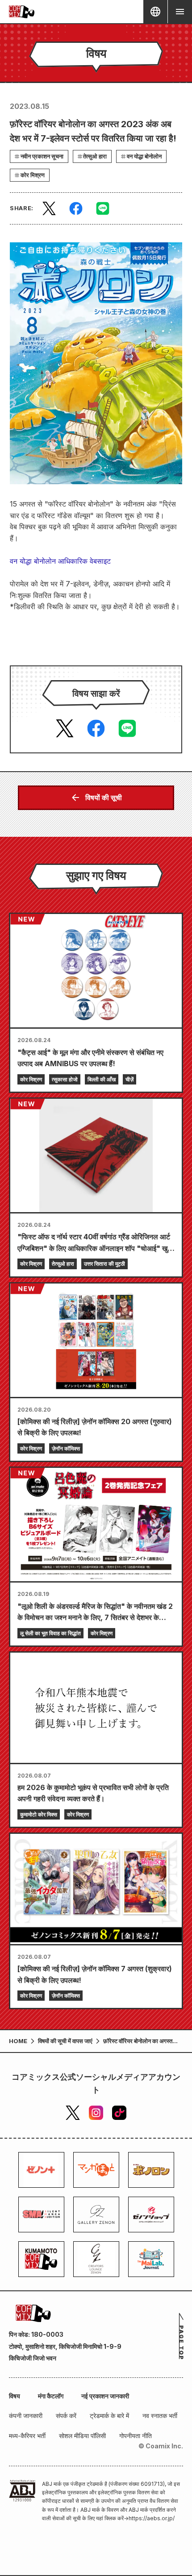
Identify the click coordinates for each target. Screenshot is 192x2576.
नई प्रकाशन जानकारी (105, 2396)
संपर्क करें (66, 2416)
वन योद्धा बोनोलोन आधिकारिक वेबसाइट (60, 561)
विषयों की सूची (104, 798)
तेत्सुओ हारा (95, 156)
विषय (15, 2396)
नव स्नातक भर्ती (160, 2416)
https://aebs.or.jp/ (152, 2518)
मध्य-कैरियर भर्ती (27, 2436)
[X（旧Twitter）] (73, 2113)
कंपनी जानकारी (26, 2416)
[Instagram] (96, 2113)
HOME (18, 2041)
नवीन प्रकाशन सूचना (42, 156)
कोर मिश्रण (33, 175)
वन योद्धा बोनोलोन (144, 156)
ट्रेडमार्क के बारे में (109, 2416)
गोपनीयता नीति (136, 2436)
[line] (103, 208)
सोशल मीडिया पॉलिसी (82, 2436)
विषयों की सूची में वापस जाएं (65, 2041)
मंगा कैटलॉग (51, 2396)
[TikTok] (119, 2113)
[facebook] (76, 208)
